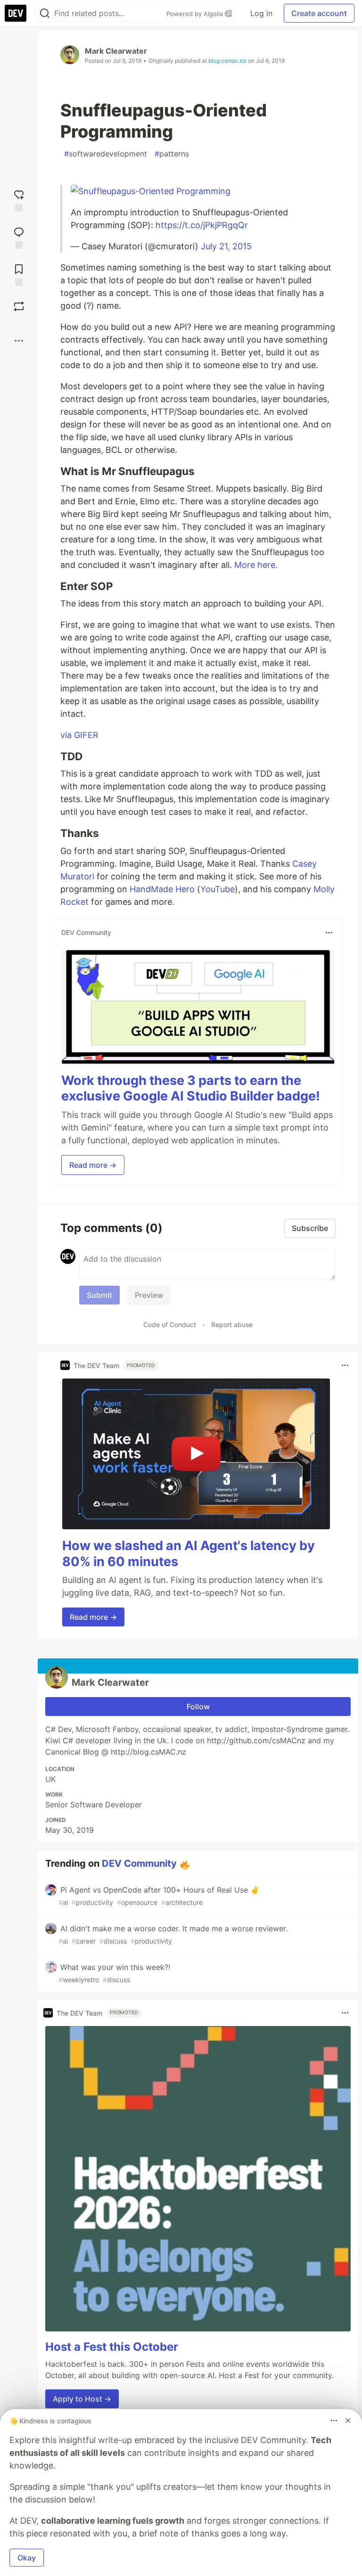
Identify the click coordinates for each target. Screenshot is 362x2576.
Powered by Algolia (196, 14)
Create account (319, 13)
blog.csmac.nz (227, 61)
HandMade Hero (162, 889)
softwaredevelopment (106, 154)
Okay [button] (27, 2558)
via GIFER (79, 735)
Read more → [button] (93, 1165)
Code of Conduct (170, 1325)
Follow (198, 1706)
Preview (149, 1295)
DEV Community (139, 1863)
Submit (99, 1295)
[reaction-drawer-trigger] (19, 200)
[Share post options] (19, 341)
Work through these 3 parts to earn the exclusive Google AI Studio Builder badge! (191, 1088)
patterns (172, 154)
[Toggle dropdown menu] (329, 933)
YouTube (218, 889)
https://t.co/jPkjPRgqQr (202, 225)
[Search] (45, 13)
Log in (261, 13)
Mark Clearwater (116, 51)
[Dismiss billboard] (348, 2420)
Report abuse (232, 1325)
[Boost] (19, 306)
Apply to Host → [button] (82, 2399)
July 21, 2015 (226, 246)
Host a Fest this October (112, 2347)
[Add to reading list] (19, 274)
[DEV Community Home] (16, 13)
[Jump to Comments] (19, 237)
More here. (256, 565)
